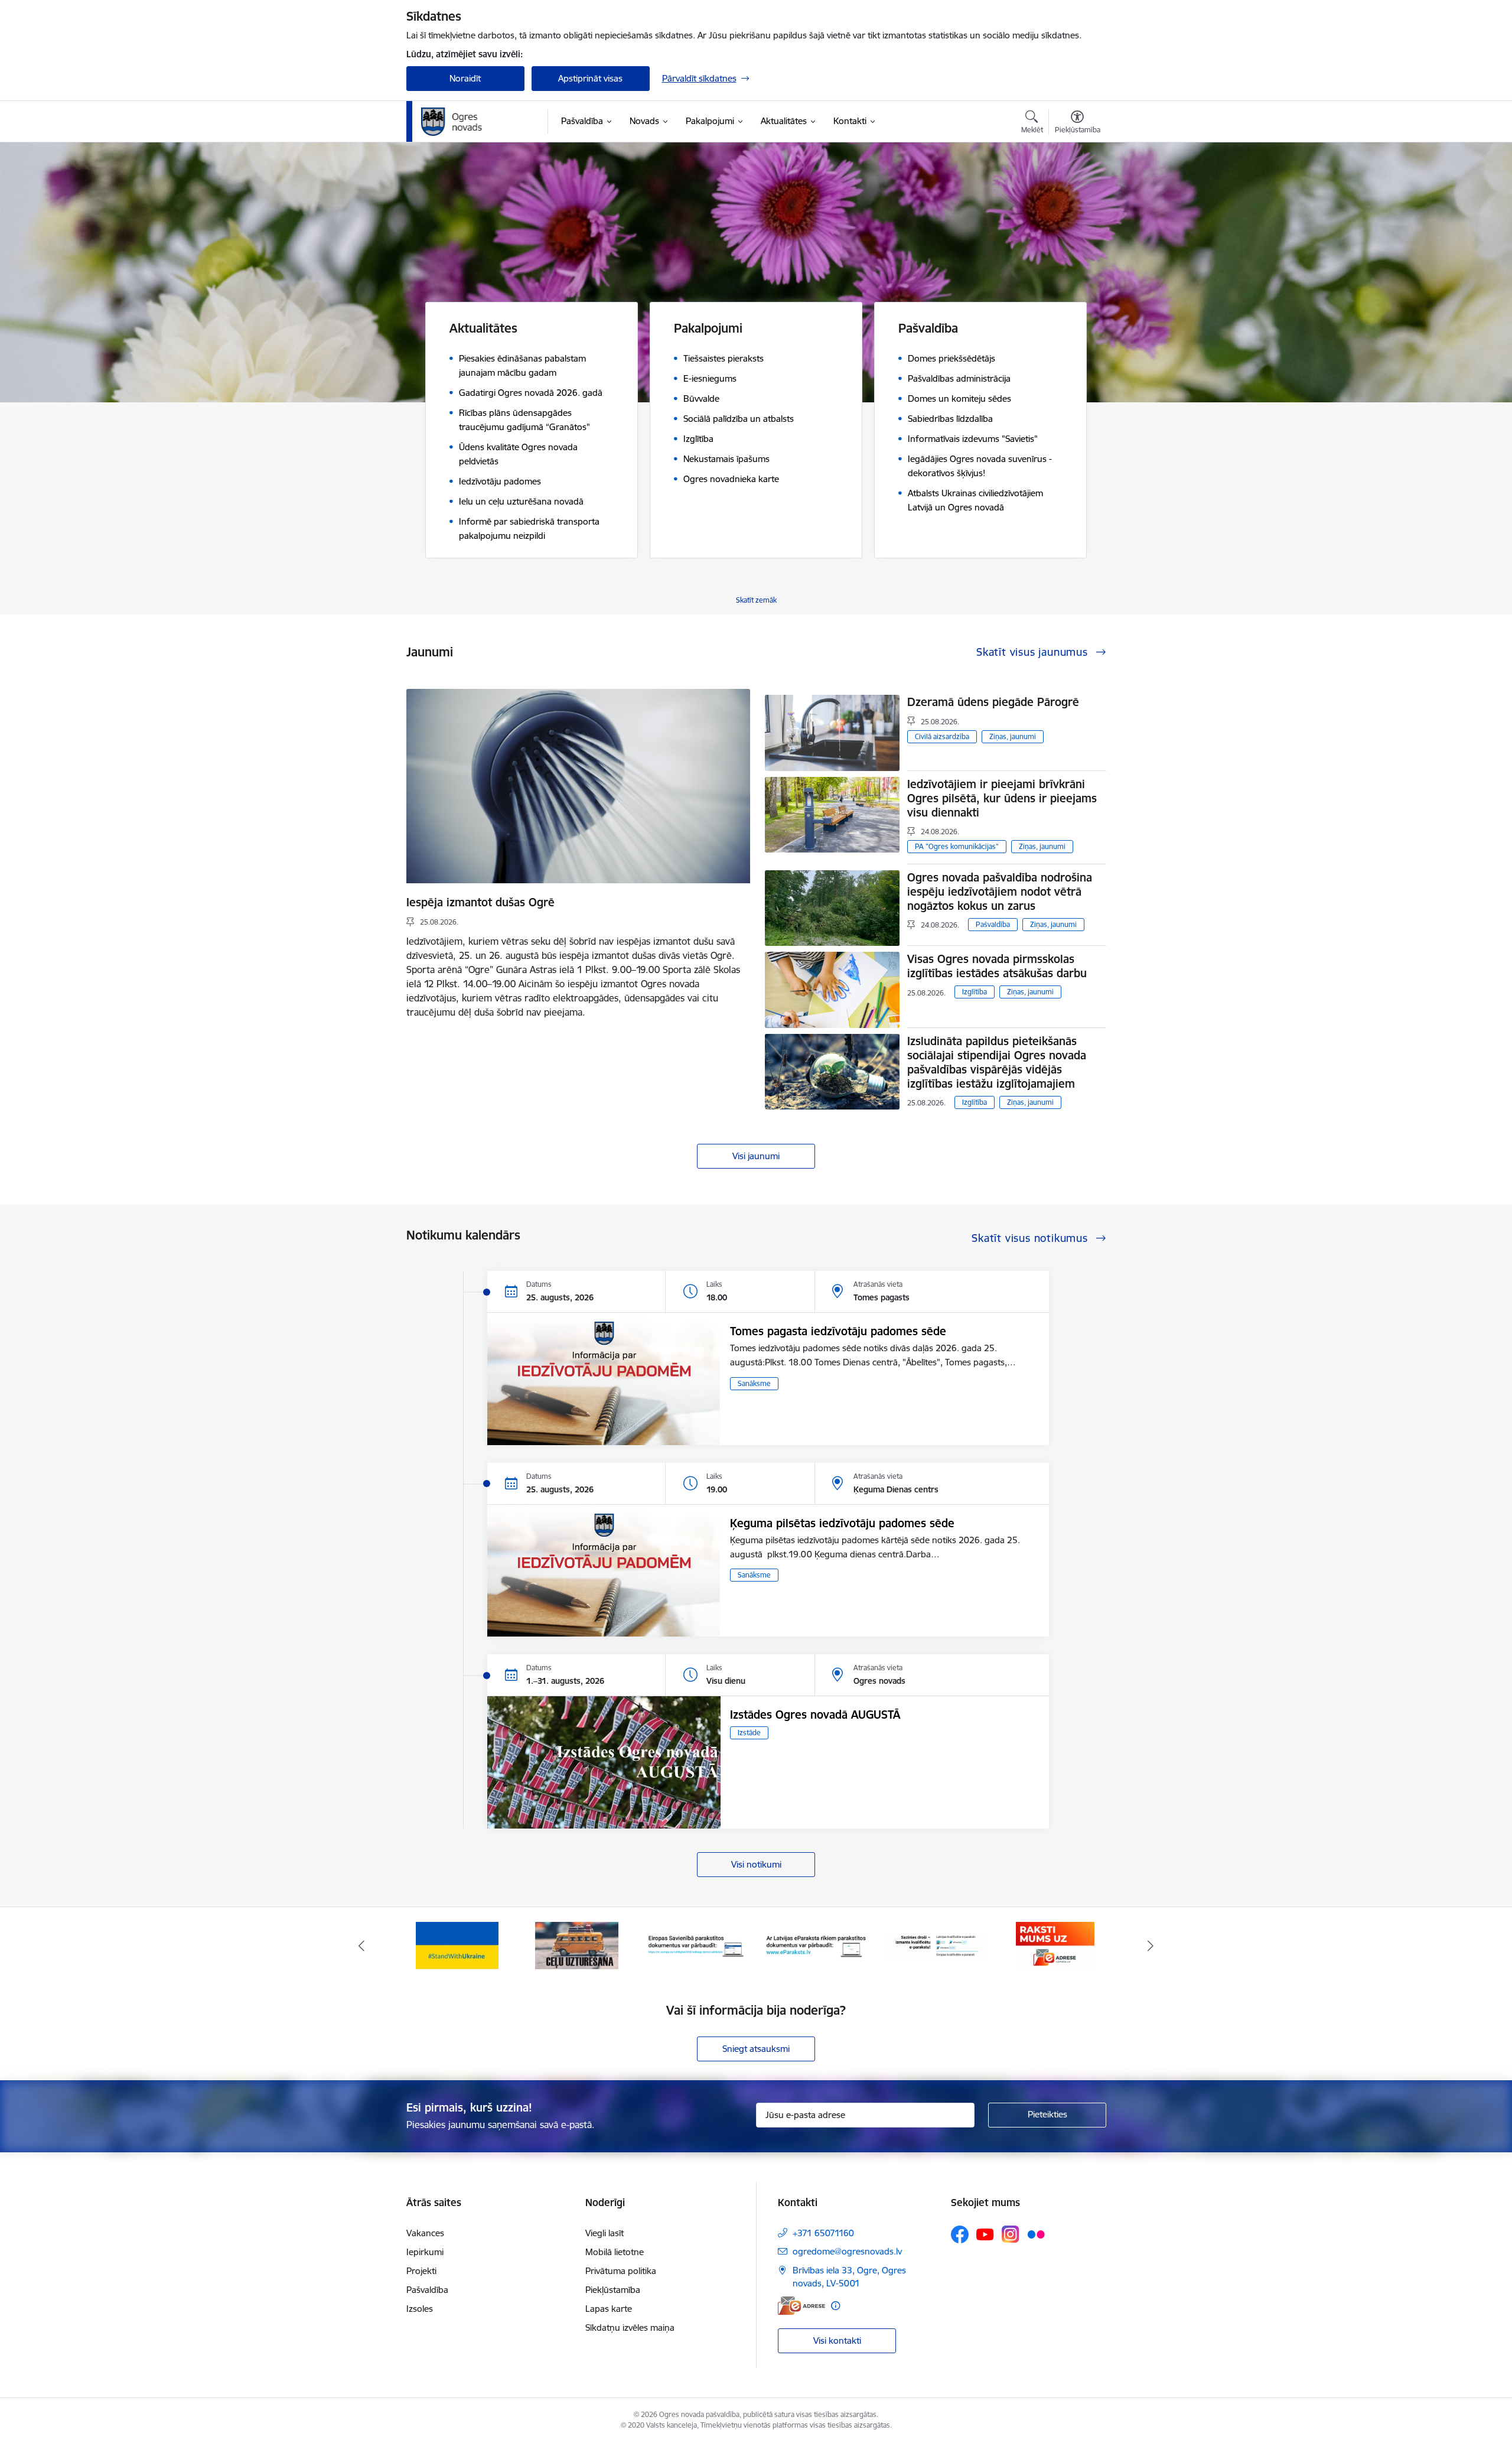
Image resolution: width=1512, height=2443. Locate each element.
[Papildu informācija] (835, 2306)
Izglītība (975, 992)
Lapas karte (609, 2309)
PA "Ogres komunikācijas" (957, 846)
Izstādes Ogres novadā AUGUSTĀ (815, 1715)
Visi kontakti (837, 2340)
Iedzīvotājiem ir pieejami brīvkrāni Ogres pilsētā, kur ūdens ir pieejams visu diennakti (1002, 798)
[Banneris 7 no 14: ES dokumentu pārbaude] (577, 1945)
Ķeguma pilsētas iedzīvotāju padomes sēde (842, 1523)
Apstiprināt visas (590, 78)
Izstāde (749, 1733)
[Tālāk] (1151, 1946)
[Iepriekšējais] (361, 1946)
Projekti (421, 2271)
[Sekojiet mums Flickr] (1036, 2234)
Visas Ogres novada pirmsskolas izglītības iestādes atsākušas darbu (997, 966)
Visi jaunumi (756, 1156)
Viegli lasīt (605, 2233)
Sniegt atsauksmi (756, 2049)
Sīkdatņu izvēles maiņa (630, 2327)
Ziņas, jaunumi (1013, 736)
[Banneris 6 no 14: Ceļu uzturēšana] (457, 1945)
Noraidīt (465, 78)
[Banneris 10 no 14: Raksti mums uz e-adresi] (935, 1945)
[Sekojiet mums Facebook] (960, 2234)
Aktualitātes (483, 328)
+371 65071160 (823, 2233)
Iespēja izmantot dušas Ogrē (480, 902)
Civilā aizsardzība (942, 736)
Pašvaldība (993, 924)
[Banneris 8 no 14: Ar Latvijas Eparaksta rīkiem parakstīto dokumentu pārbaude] (697, 1945)
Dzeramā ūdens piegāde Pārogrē (993, 702)
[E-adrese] (801, 2306)
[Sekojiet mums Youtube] (985, 2234)
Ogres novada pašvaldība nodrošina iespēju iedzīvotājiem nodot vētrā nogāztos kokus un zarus (1000, 892)
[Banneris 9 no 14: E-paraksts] (816, 1945)
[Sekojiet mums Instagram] (1011, 2234)
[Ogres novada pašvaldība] (475, 122)
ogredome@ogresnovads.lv (847, 2251)
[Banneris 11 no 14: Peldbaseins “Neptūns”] (1055, 1945)
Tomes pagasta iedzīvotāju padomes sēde (838, 1331)
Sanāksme (754, 1383)
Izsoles (420, 2309)
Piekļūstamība (613, 2290)
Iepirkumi (425, 2252)
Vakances (425, 2233)
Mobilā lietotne (615, 2252)
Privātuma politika (621, 2271)
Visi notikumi (756, 1864)
